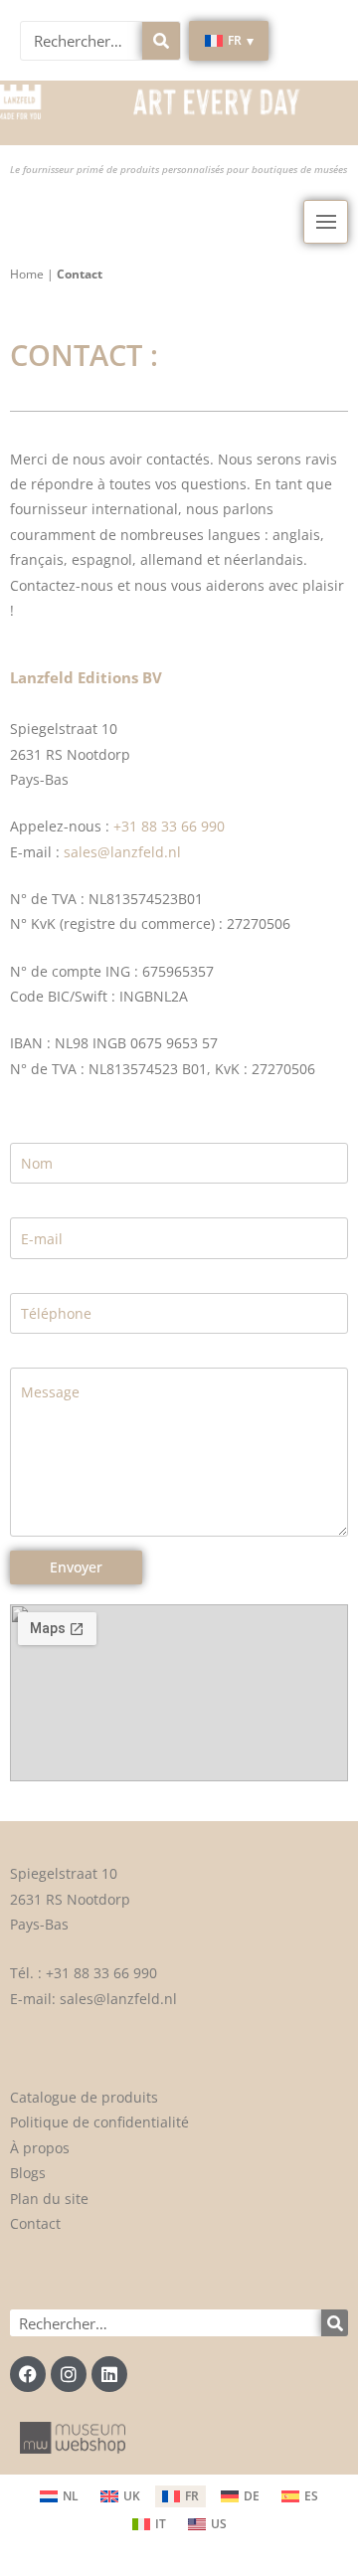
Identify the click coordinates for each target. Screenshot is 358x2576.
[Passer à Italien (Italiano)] (149, 2524)
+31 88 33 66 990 (169, 826)
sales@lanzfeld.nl (122, 852)
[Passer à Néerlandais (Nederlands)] (59, 2496)
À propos (40, 2148)
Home (27, 274)
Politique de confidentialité (99, 2122)
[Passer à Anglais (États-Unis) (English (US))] (207, 2524)
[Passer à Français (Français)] (180, 2496)
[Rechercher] (161, 41)
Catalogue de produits (84, 2097)
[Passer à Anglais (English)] (120, 2496)
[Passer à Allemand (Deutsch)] (240, 2496)
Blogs (28, 2173)
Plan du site (49, 2199)
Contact (35, 2223)
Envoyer (76, 1567)
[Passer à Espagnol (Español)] (300, 2496)
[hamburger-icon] (326, 222)
